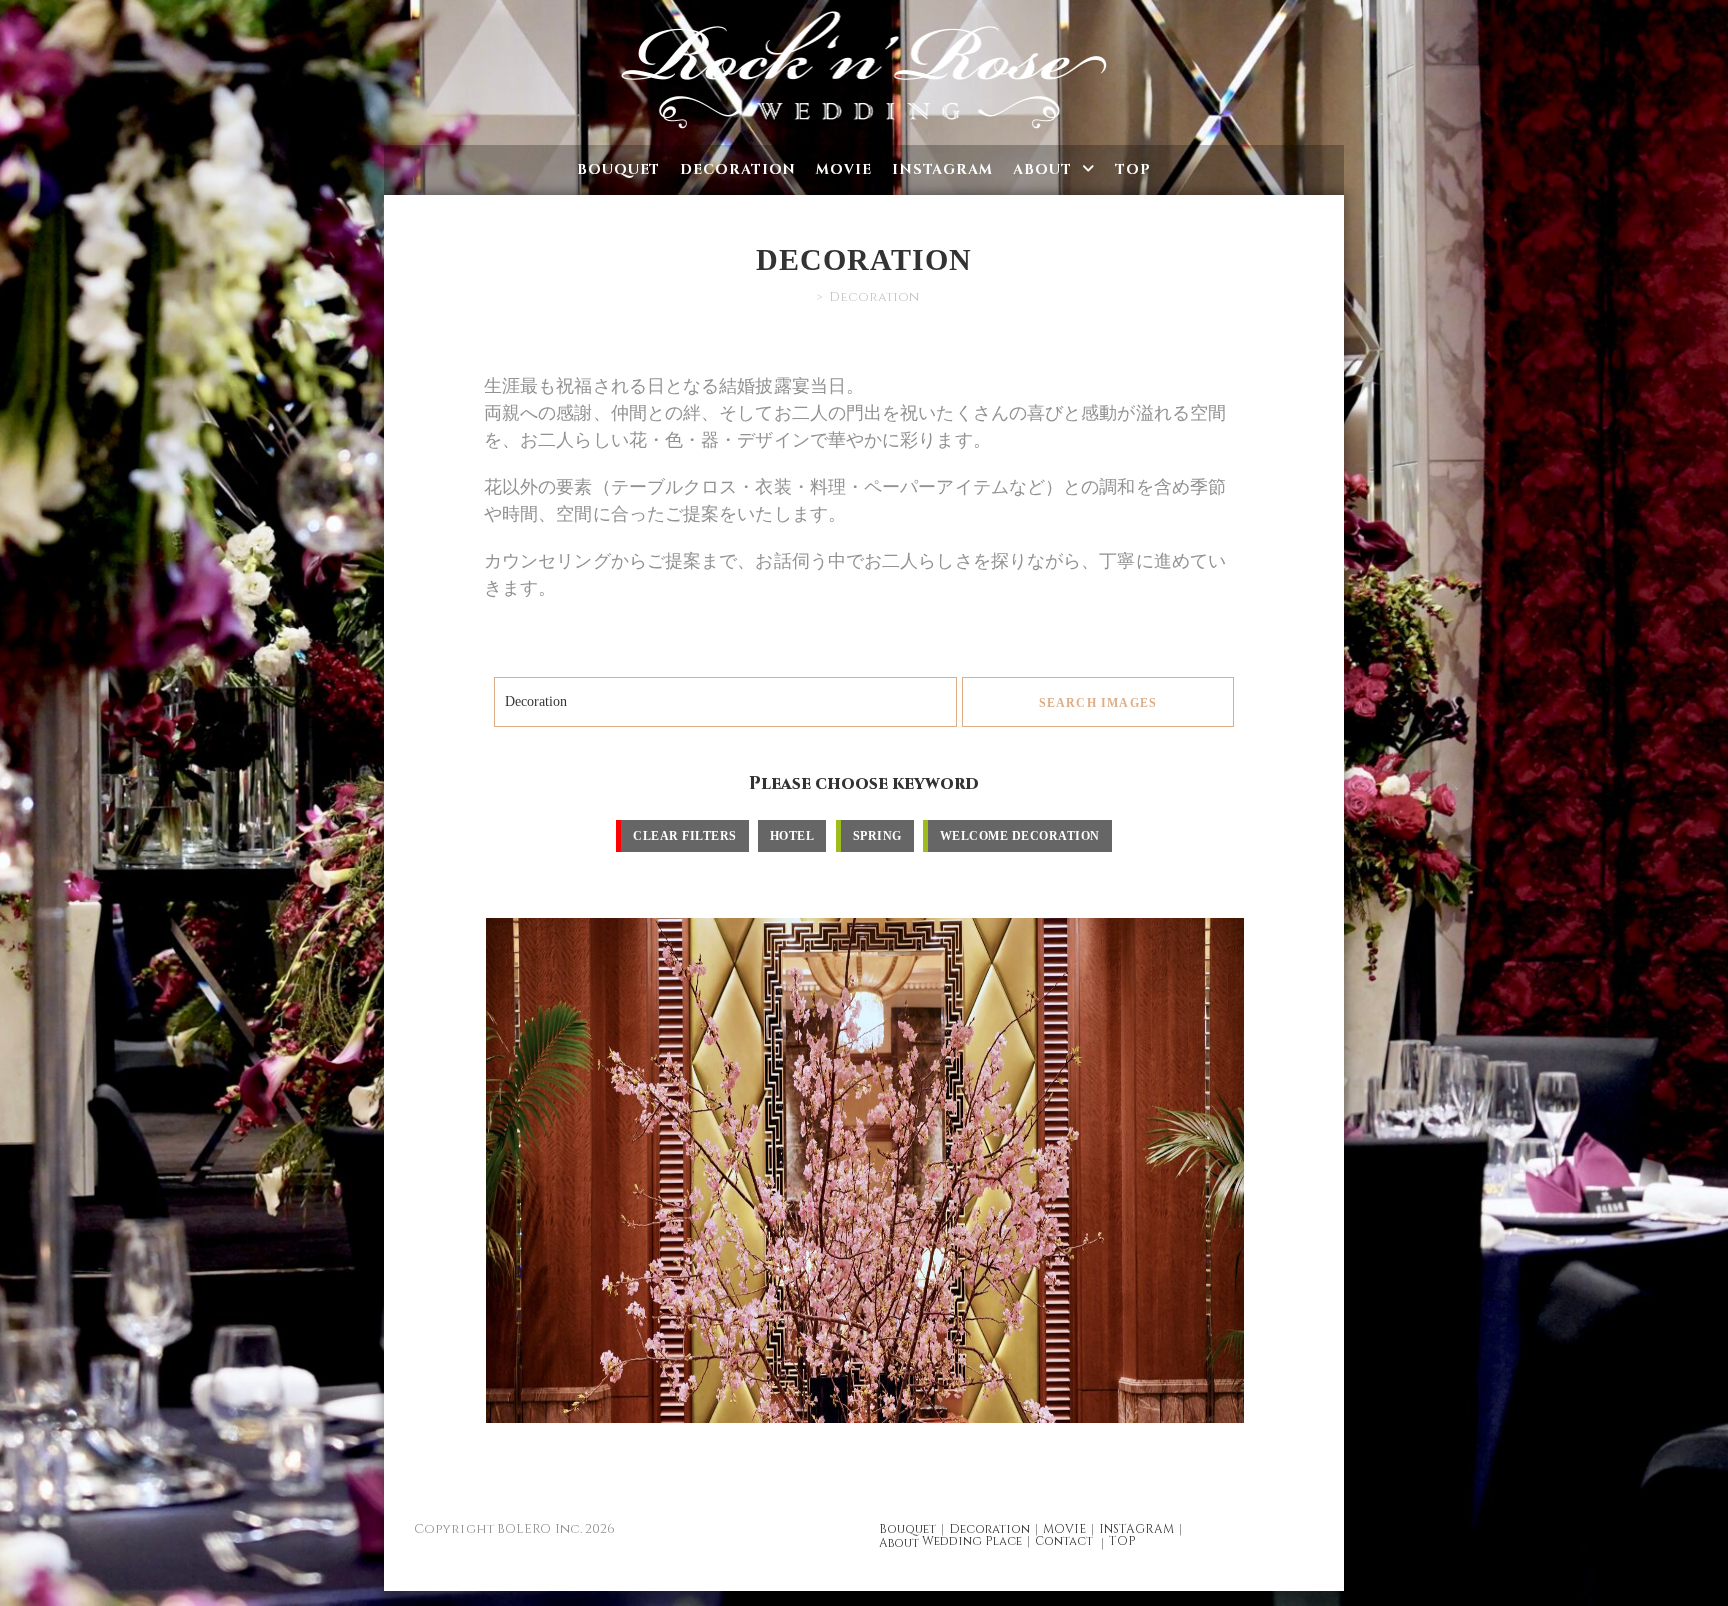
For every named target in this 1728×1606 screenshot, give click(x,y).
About (899, 1543)
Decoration (989, 1529)
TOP (1122, 1541)
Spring (877, 836)
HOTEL (792, 836)
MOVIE (1064, 1529)
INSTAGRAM (1136, 1529)
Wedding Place (972, 1541)
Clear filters (685, 836)
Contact (1064, 1541)
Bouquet (907, 1529)
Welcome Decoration (1020, 836)
